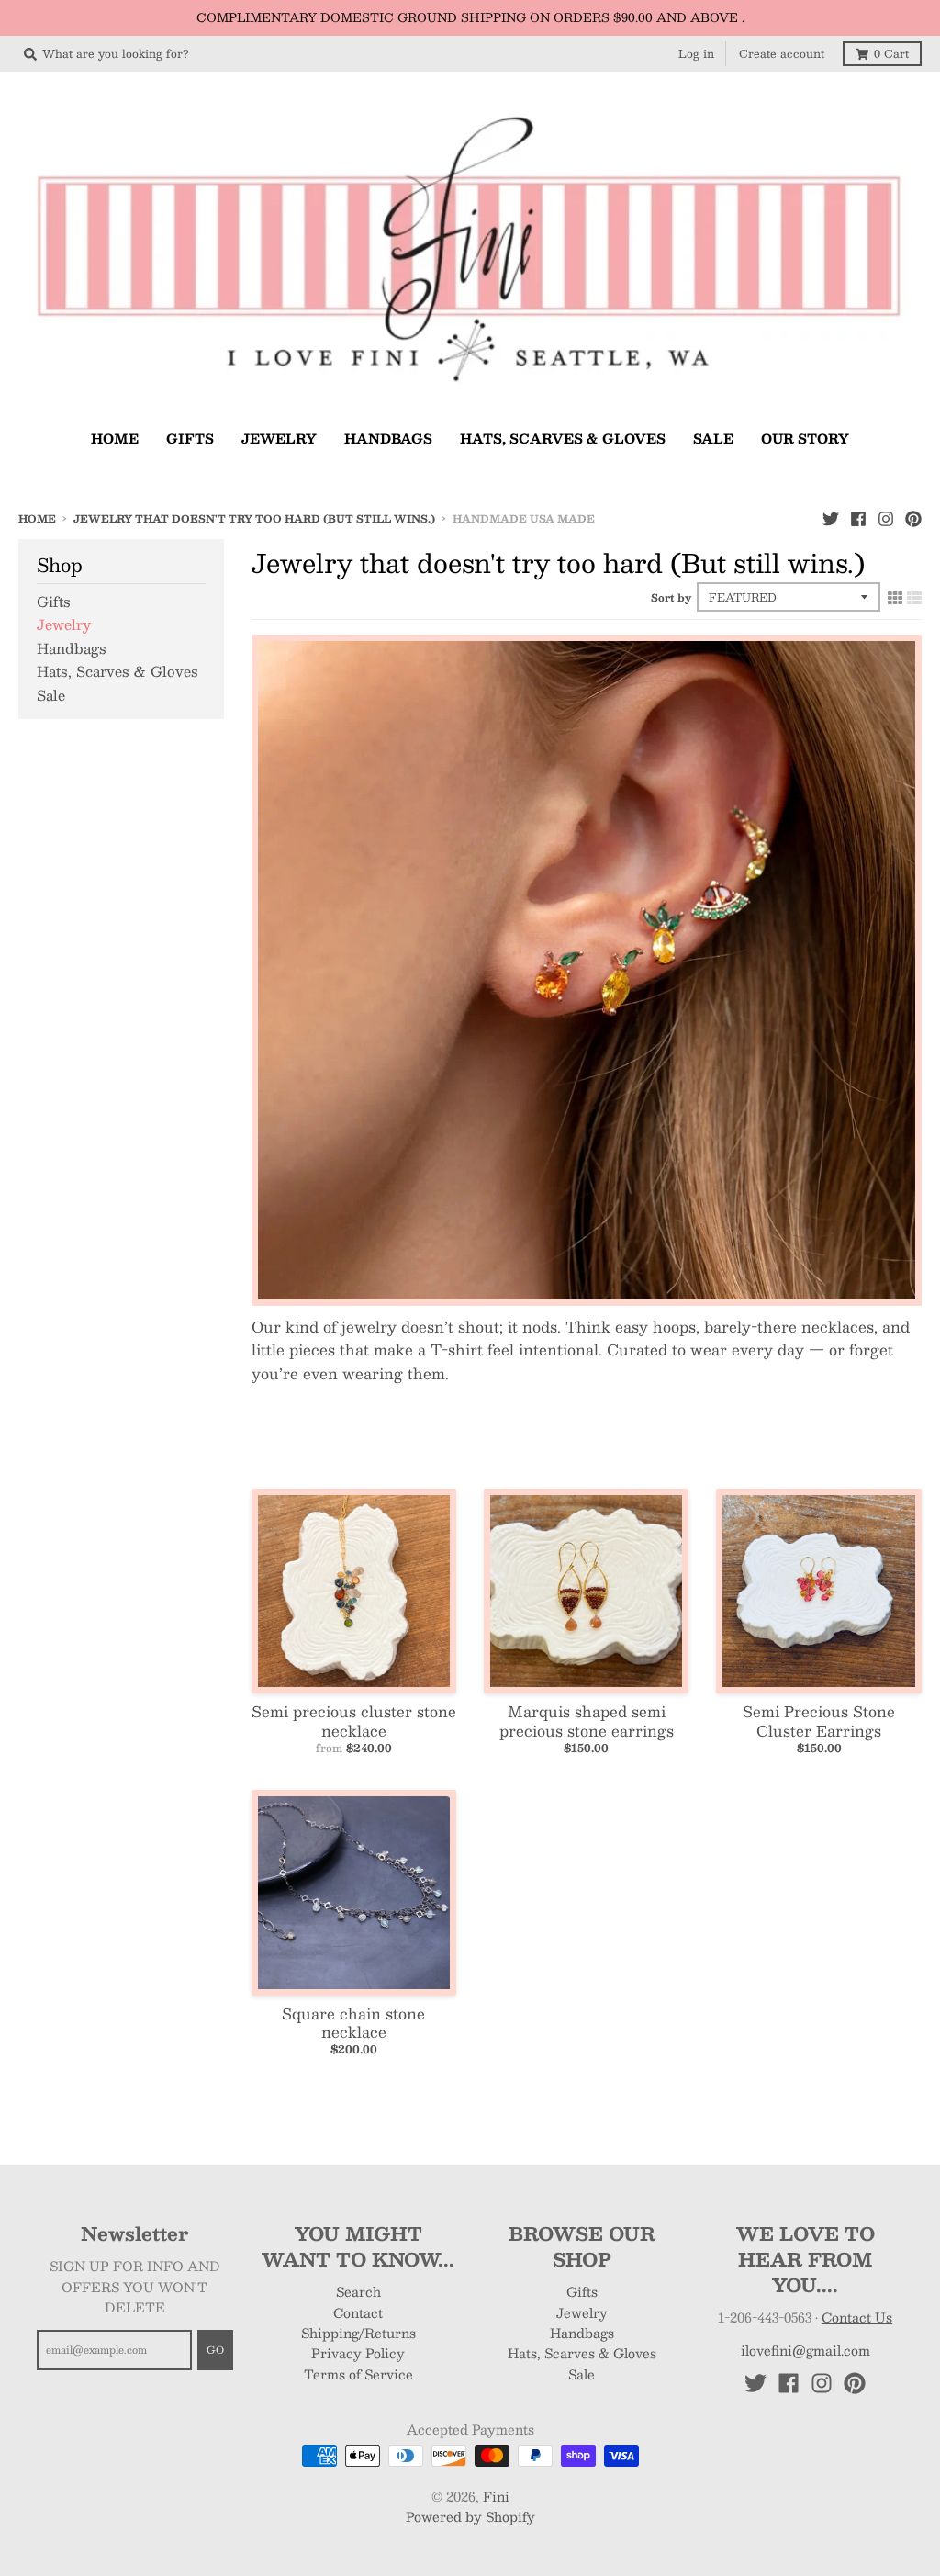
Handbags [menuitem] (388, 438)
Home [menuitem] (115, 438)
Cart (891, 53)
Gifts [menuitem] (190, 438)
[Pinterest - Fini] (913, 518)
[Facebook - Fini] (858, 518)
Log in (696, 53)
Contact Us (857, 2317)
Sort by (671, 597)
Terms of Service (358, 2374)
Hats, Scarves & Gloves (117, 671)
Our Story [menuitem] (805, 438)
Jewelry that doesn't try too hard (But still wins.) (254, 518)
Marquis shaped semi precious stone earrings (587, 1721)
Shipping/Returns (358, 2333)
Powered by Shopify (470, 2516)
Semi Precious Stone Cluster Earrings (819, 1721)
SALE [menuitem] (713, 438)
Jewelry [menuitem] (279, 438)
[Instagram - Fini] (886, 518)
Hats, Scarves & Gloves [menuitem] (563, 438)
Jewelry (64, 624)
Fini (496, 2496)
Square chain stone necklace (353, 2023)
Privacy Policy (358, 2353)
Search (358, 2291)
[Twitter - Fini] (831, 518)
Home (37, 518)
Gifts (54, 601)
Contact (358, 2312)
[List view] (914, 597)
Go (215, 2350)
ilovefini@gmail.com (806, 2350)
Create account (782, 53)
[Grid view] (895, 597)
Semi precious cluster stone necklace (354, 1721)
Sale (51, 695)
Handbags (72, 648)
